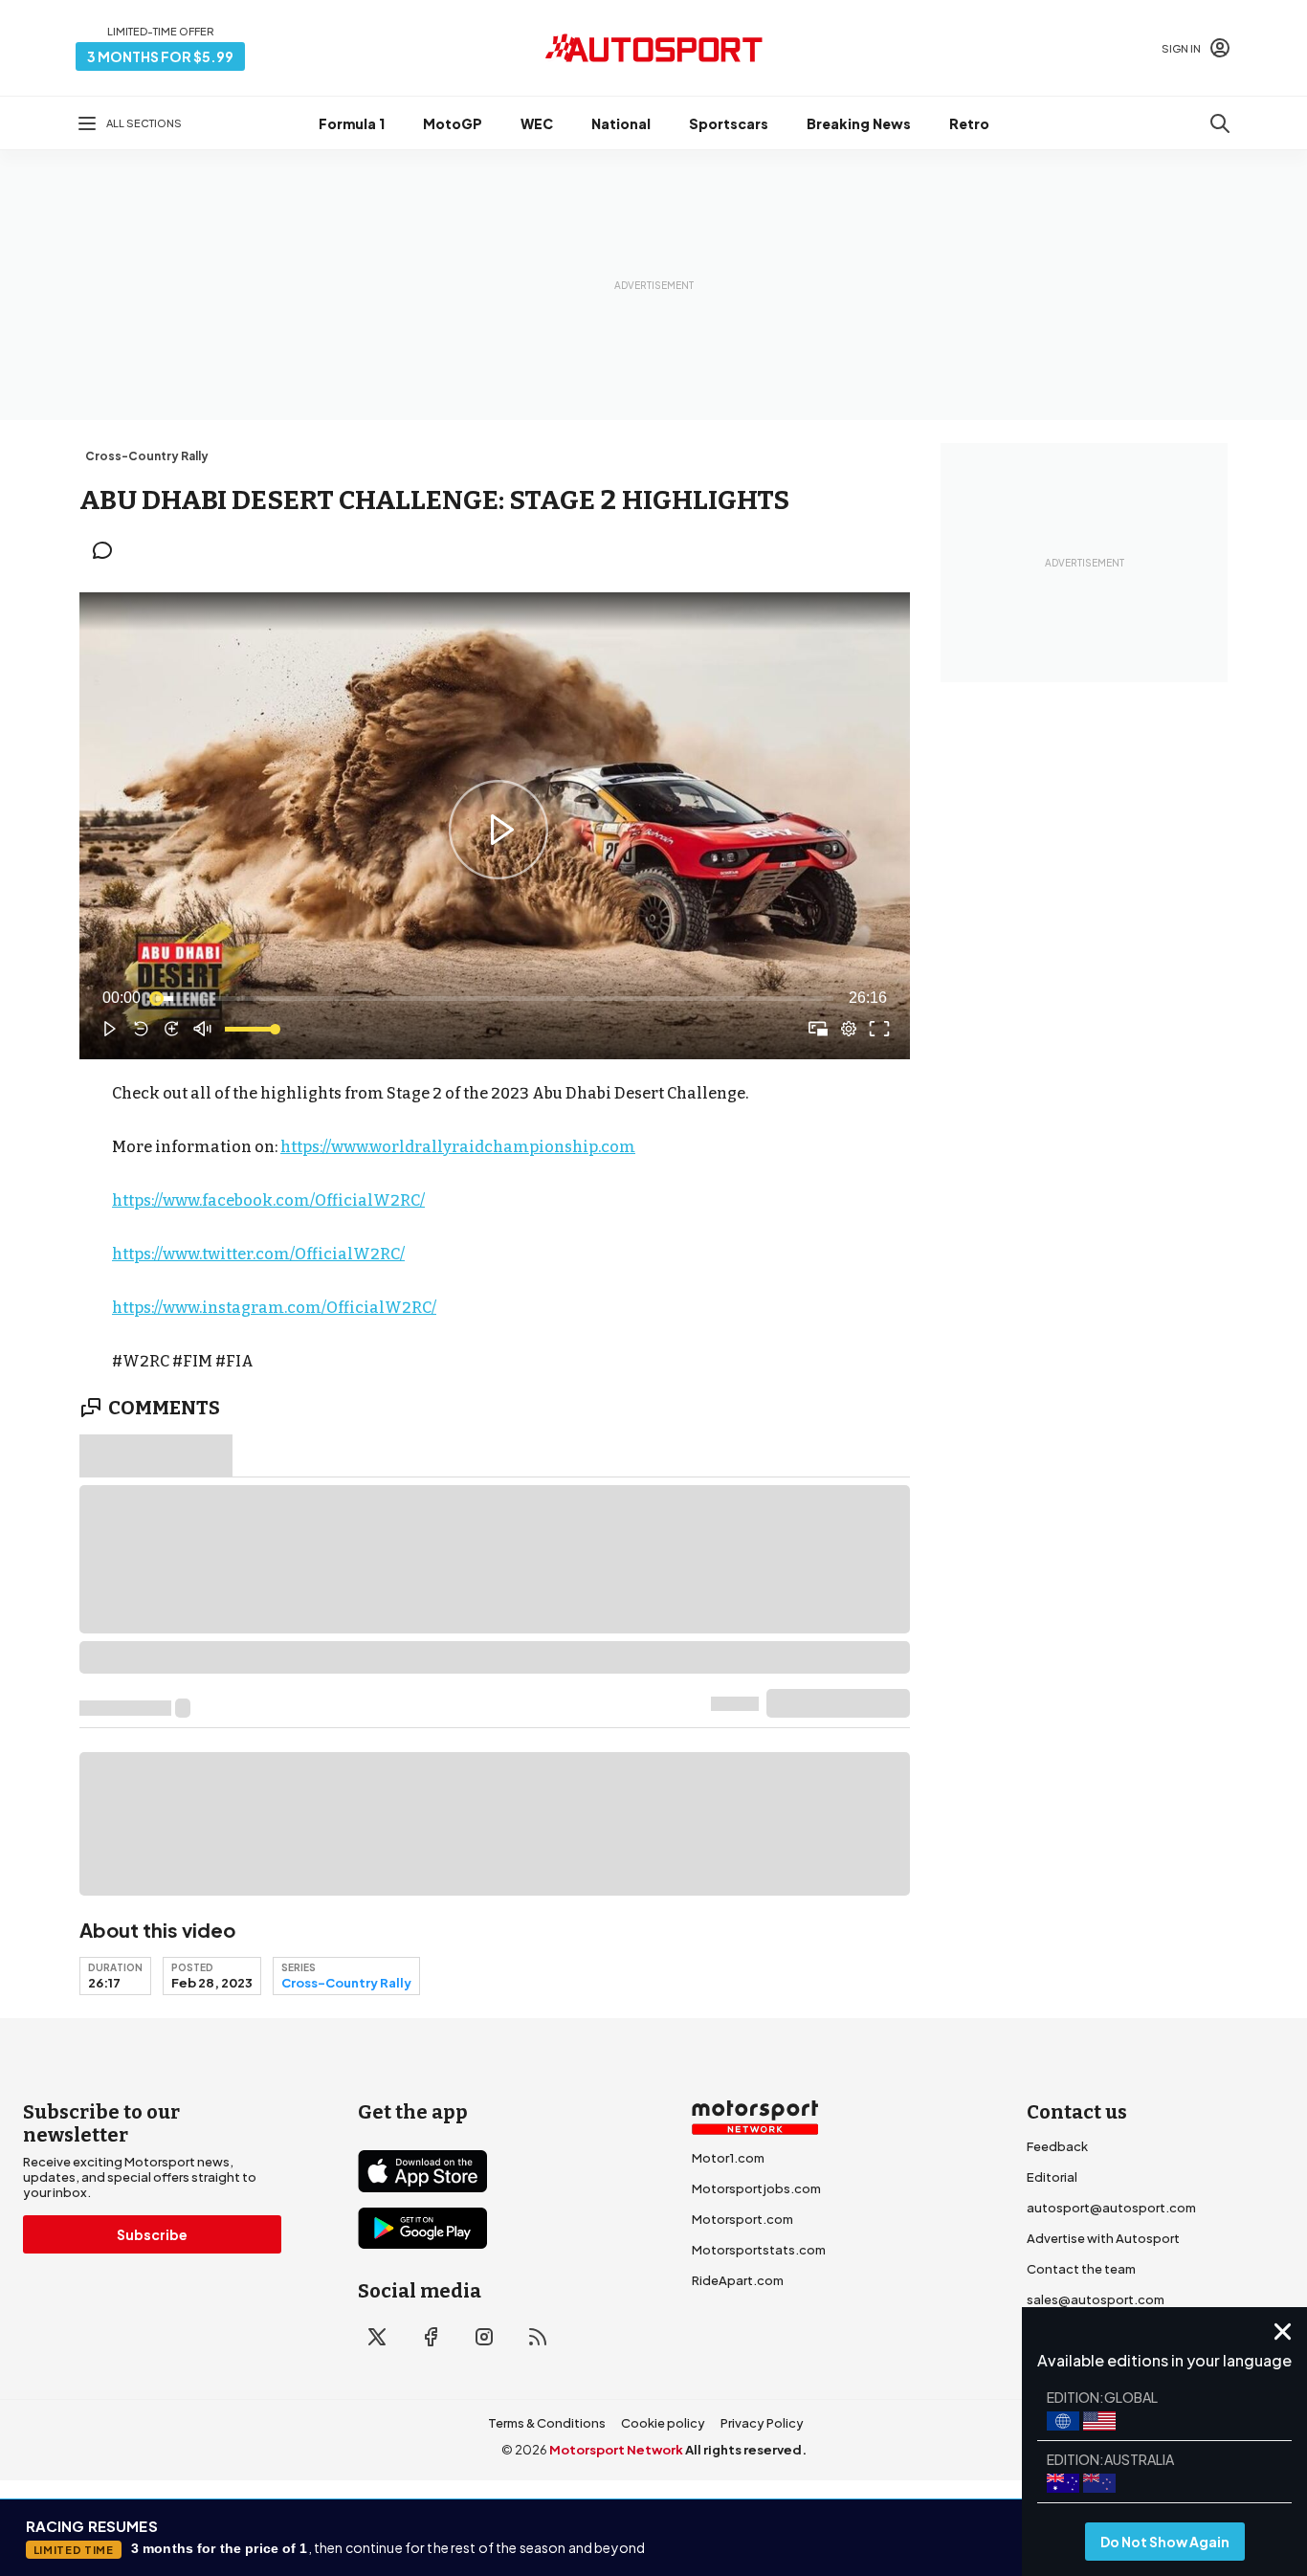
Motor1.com (728, 2158)
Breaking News (859, 123)
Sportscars (729, 123)
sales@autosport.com (1096, 2299)
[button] (498, 830)
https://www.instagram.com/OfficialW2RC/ (274, 1308)
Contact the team (1081, 2269)
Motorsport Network (616, 2450)
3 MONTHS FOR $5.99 (160, 56)
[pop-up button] (849, 1029)
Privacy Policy (762, 2423)
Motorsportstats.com (759, 2250)
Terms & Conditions (547, 2423)
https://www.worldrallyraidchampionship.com (458, 1147)
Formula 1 (352, 123)
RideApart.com (738, 2280)
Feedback (1057, 2146)
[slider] (495, 998)
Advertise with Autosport (1103, 2238)
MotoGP (453, 123)
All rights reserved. (746, 2450)
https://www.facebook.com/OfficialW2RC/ (268, 1200)
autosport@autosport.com (1111, 2208)
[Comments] (108, 550)
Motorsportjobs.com (756, 2188)
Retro (969, 123)
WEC (537, 123)
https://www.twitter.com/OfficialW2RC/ (258, 1254)
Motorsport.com (742, 2219)
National (621, 123)
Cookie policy (663, 2423)
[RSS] (538, 2337)
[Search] (1220, 123)
